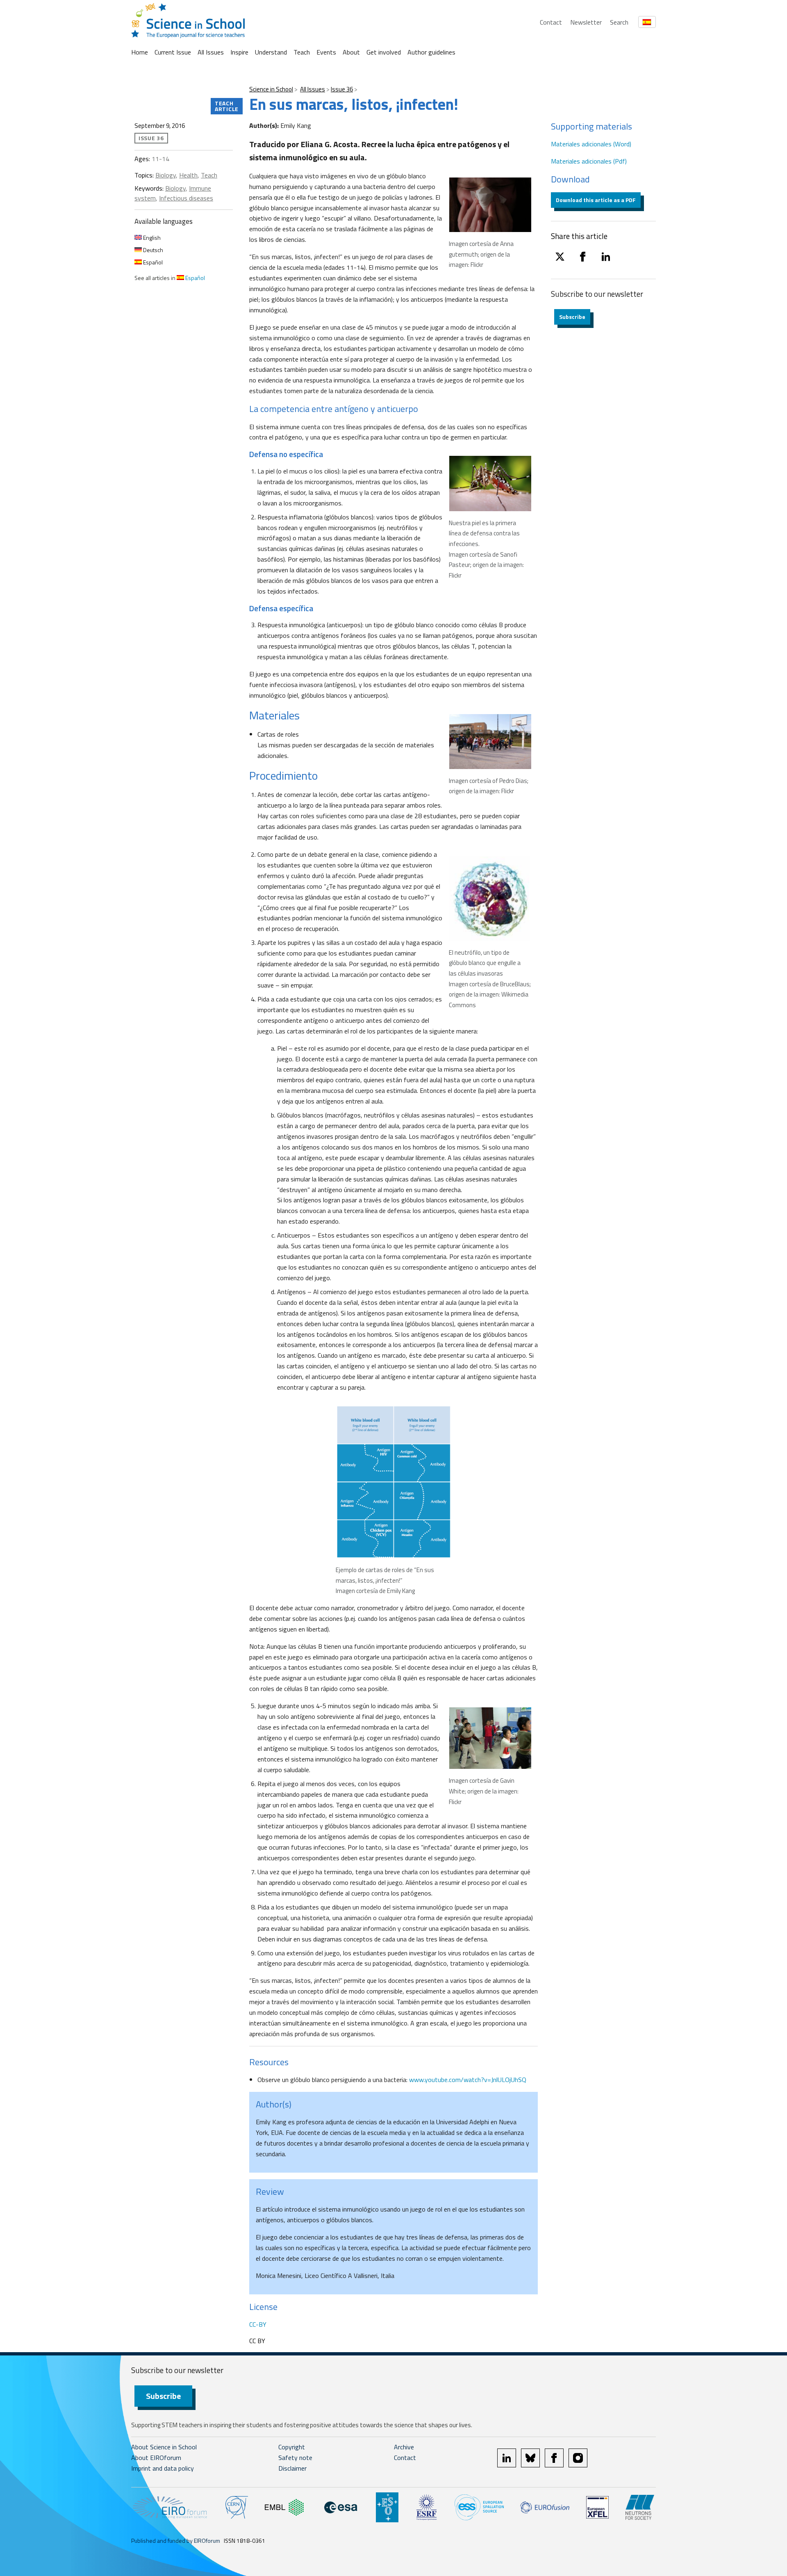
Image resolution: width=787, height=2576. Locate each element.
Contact (551, 22)
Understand (271, 52)
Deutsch (152, 250)
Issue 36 (342, 89)
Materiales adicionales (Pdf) (589, 161)
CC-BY (258, 2324)
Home (140, 52)
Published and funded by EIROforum (176, 2541)
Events (326, 52)
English (151, 238)
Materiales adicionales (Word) (591, 144)
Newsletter (586, 22)
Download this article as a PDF (596, 200)
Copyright (292, 2447)
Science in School (271, 89)
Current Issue (173, 52)
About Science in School (164, 2447)
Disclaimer (292, 2468)
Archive (404, 2447)
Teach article (227, 106)
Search (619, 22)
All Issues (211, 52)
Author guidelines (431, 52)
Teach (302, 52)
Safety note (295, 2458)
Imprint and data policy (163, 2468)
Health (188, 175)
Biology (166, 175)
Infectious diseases (186, 198)
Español (152, 262)
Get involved (384, 52)
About (351, 52)
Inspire (239, 52)
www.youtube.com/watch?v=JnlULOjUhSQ (468, 2080)
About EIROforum (156, 2458)
